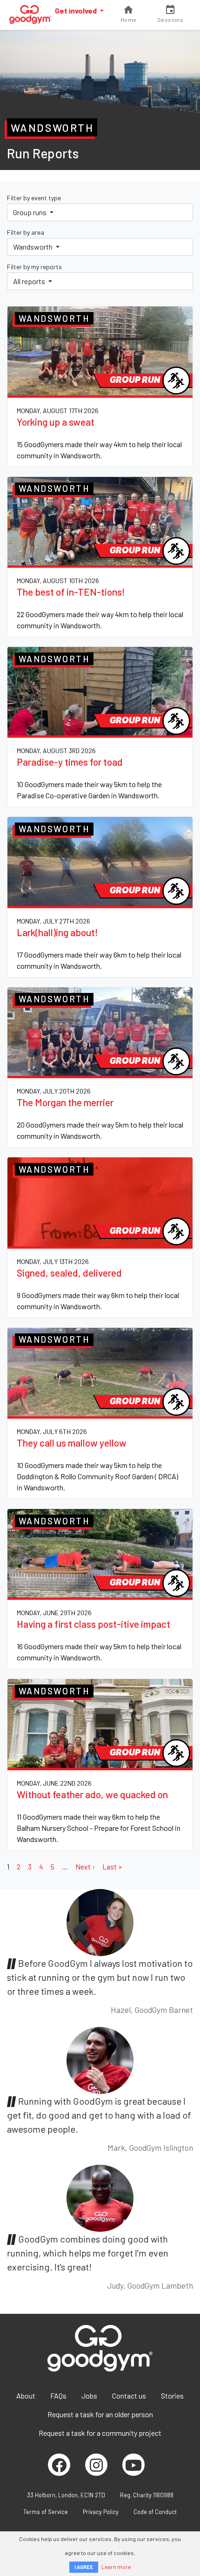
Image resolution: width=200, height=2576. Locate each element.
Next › (85, 1866)
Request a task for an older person (100, 2414)
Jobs (89, 2396)
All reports (30, 281)
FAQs (58, 2396)
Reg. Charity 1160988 (147, 2495)
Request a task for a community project (100, 2433)
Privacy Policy (101, 2512)
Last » (112, 1866)
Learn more (116, 2567)
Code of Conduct (155, 2512)
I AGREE (84, 2567)
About (26, 2396)
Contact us (129, 2396)
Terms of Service (46, 2512)
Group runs (30, 212)
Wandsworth (33, 247)
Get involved (77, 10)
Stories (172, 2396)
